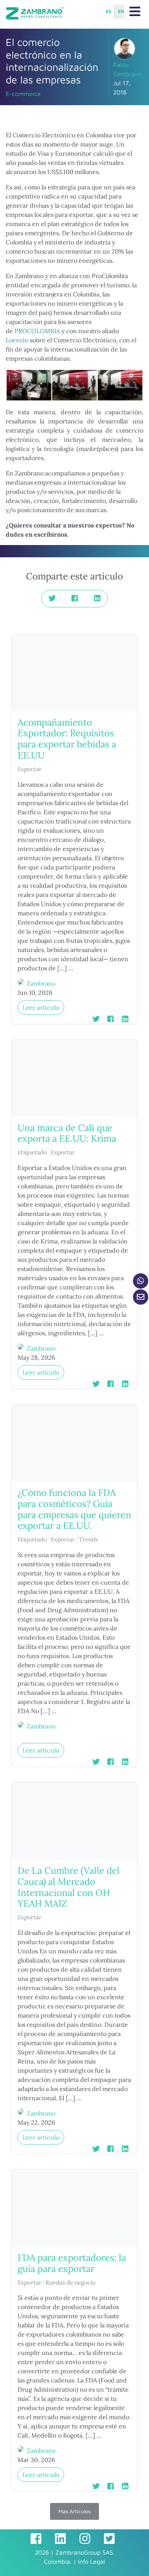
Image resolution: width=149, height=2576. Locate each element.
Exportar (30, 769)
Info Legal (92, 2561)
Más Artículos (74, 2511)
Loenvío (18, 340)
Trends (88, 1539)
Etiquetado (32, 1152)
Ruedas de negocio (70, 2282)
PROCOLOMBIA (37, 331)
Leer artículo (41, 1007)
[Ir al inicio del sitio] (35, 13)
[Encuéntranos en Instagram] (85, 2539)
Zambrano (41, 983)
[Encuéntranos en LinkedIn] (60, 2539)
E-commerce (23, 94)
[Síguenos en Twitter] (109, 2539)
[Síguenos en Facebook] (36, 2539)
